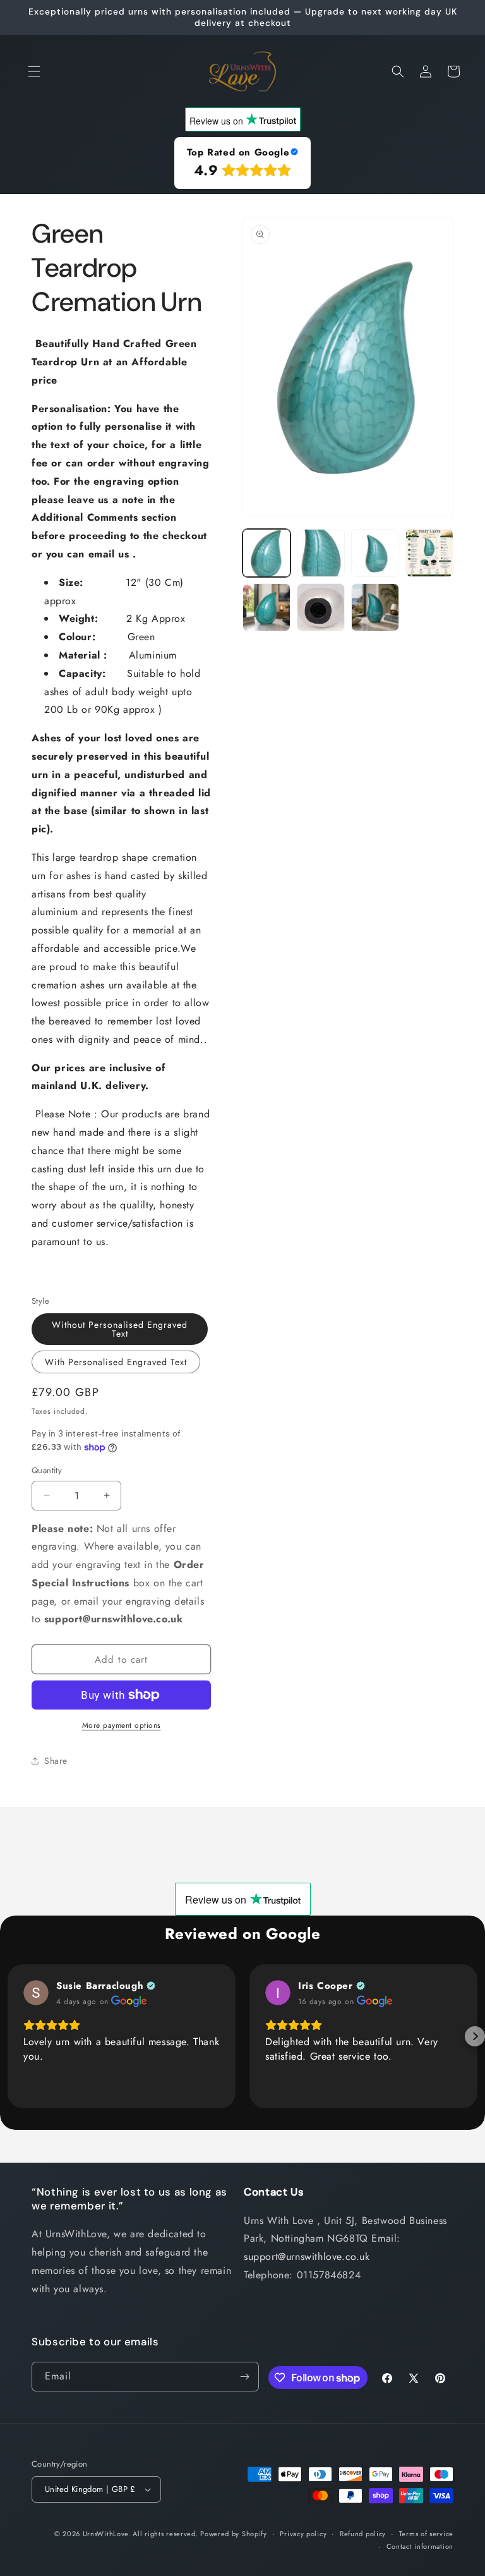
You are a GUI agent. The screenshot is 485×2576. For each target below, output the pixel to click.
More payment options (122, 1725)
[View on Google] (36, 1993)
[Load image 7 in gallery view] (375, 607)
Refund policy (363, 2534)
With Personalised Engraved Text (116, 1362)
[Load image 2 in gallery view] (321, 553)
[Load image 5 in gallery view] (266, 607)
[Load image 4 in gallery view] (429, 553)
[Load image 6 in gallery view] (321, 607)
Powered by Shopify (234, 2534)
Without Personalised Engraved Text (120, 1329)
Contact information (420, 2546)
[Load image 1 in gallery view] (266, 553)
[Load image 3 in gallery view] (375, 553)
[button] (34, 71)
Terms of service (426, 2534)
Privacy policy (303, 2534)
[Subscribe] (244, 2377)
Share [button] (56, 1761)
